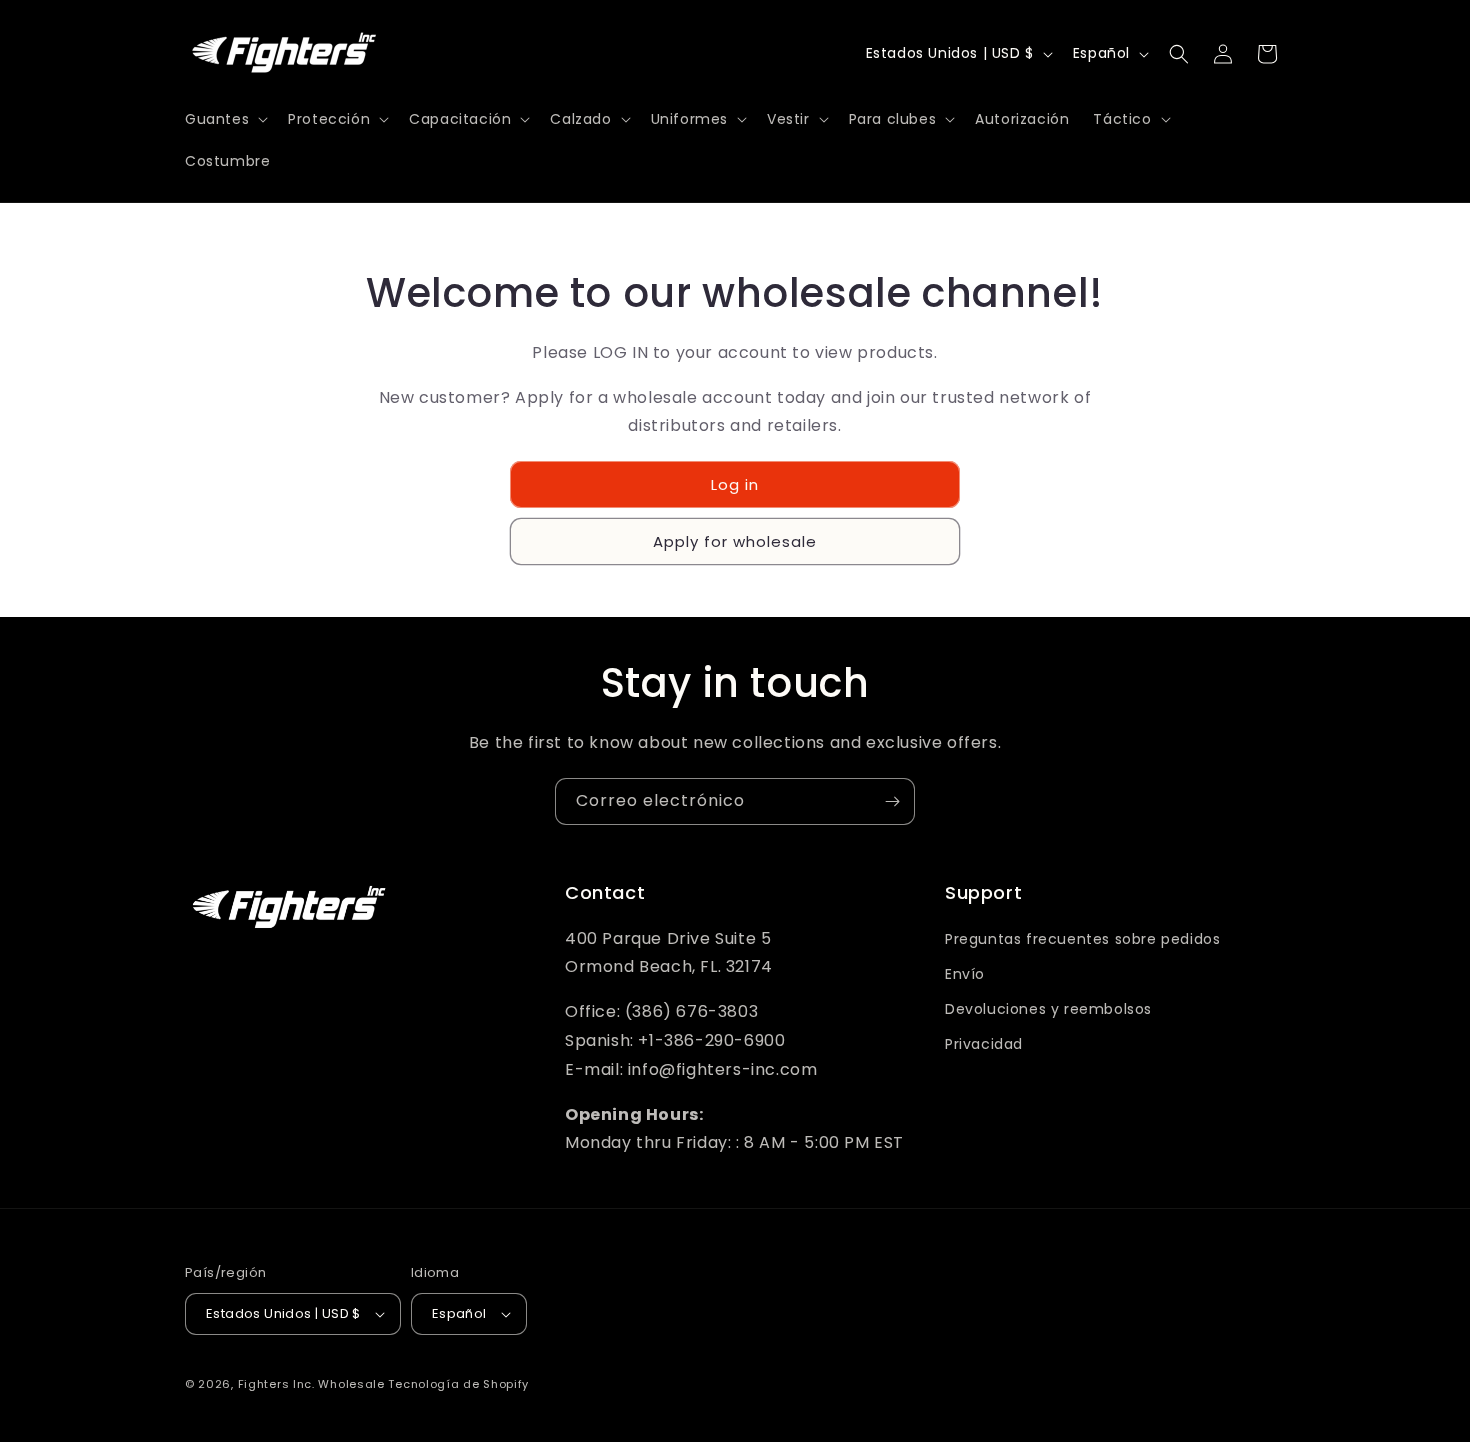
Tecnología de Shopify (458, 1384)
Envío (965, 974)
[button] (224, 119)
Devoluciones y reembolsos (1048, 1009)
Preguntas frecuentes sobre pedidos (1082, 939)
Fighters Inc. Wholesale (311, 1384)
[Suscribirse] (892, 801)
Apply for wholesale (735, 541)
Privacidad (984, 1044)
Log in (735, 484)
